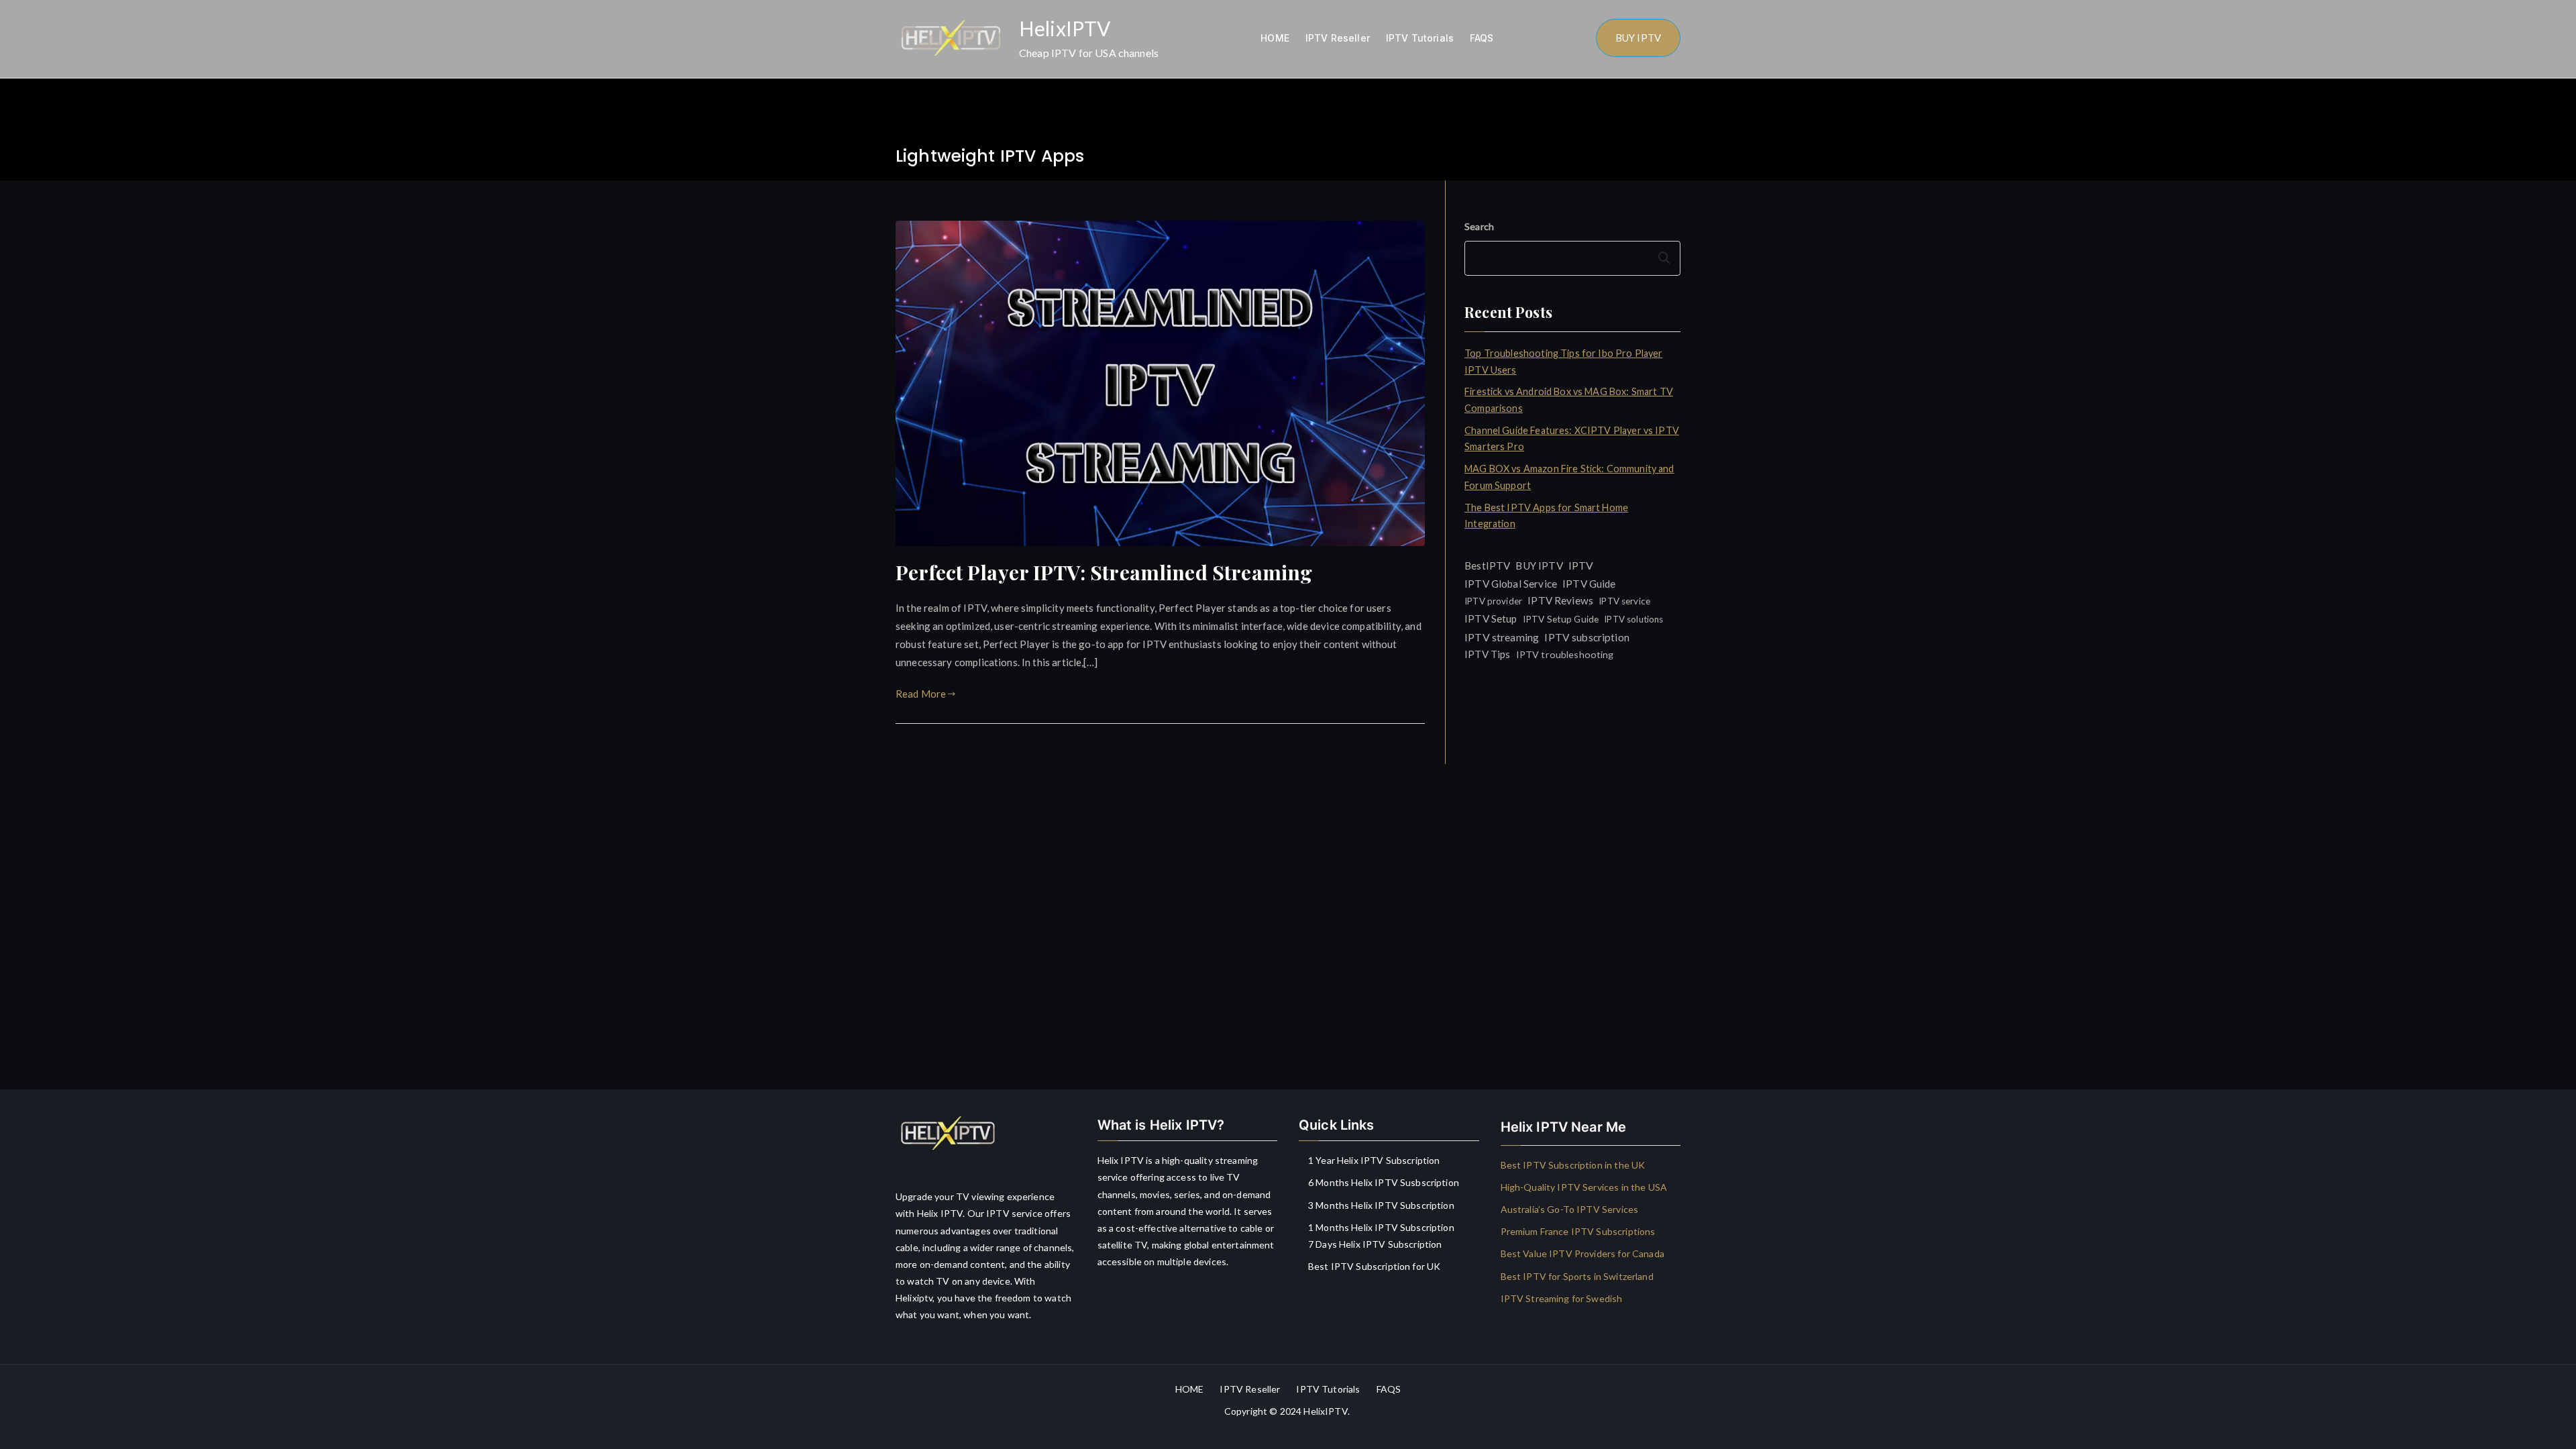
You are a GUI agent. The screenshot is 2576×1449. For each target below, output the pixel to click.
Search (1479, 226)
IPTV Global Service (1511, 584)
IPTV (1581, 565)
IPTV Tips (1487, 654)
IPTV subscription (1587, 637)
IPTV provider (1493, 601)
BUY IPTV (1638, 38)
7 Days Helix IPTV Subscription (1375, 1244)
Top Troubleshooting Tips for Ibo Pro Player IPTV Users (1563, 361)
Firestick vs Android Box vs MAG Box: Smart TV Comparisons (1569, 399)
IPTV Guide (1589, 584)
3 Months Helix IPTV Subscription (1381, 1205)
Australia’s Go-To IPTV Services (1570, 1209)
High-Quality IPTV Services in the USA (1584, 1187)
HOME (1275, 38)
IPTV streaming (1502, 637)
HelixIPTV (1065, 28)
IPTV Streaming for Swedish (1562, 1298)
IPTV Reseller (1338, 38)
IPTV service (1624, 601)
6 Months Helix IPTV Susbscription (1384, 1182)
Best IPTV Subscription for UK (1374, 1266)
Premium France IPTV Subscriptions (1578, 1231)
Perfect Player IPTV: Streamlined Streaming (1104, 572)
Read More (921, 694)
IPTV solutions (1633, 619)
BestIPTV (1487, 566)
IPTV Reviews (1560, 600)
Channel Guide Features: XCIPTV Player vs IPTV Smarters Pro (1572, 438)
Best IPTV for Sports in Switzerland (1577, 1276)
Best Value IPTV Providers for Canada (1582, 1253)
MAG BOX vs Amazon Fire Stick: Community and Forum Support (1569, 477)
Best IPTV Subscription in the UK (1573, 1165)
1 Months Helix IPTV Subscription (1381, 1227)
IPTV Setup (1491, 619)
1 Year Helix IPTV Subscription (1374, 1160)
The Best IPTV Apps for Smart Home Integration (1546, 516)
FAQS (1482, 38)
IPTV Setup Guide (1561, 619)
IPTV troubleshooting (1565, 654)
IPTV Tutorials (1420, 38)
